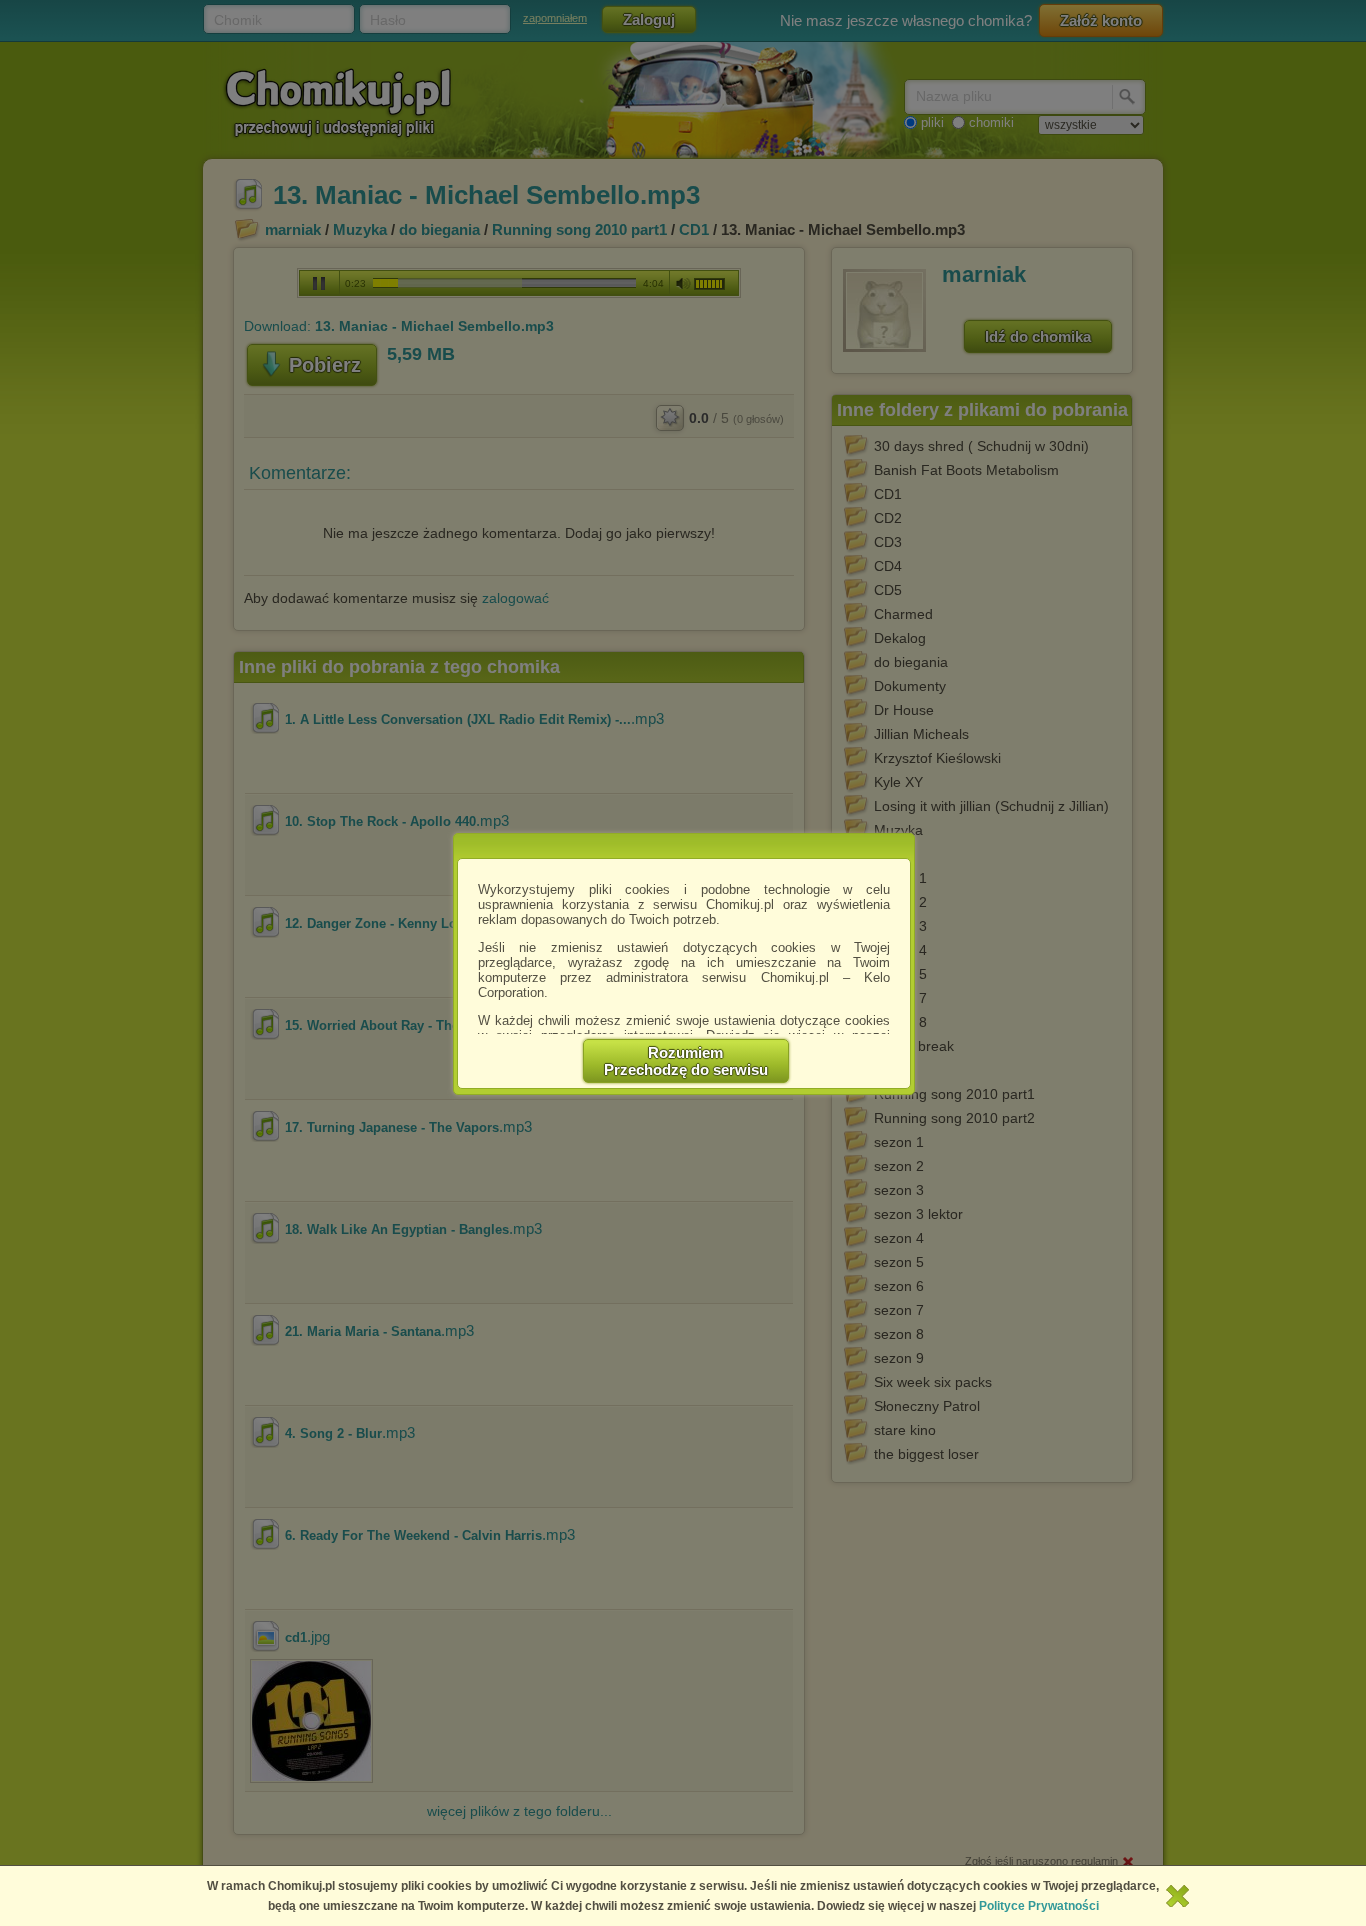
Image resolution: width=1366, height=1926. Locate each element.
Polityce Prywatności (1039, 1906)
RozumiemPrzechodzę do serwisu (686, 1061)
